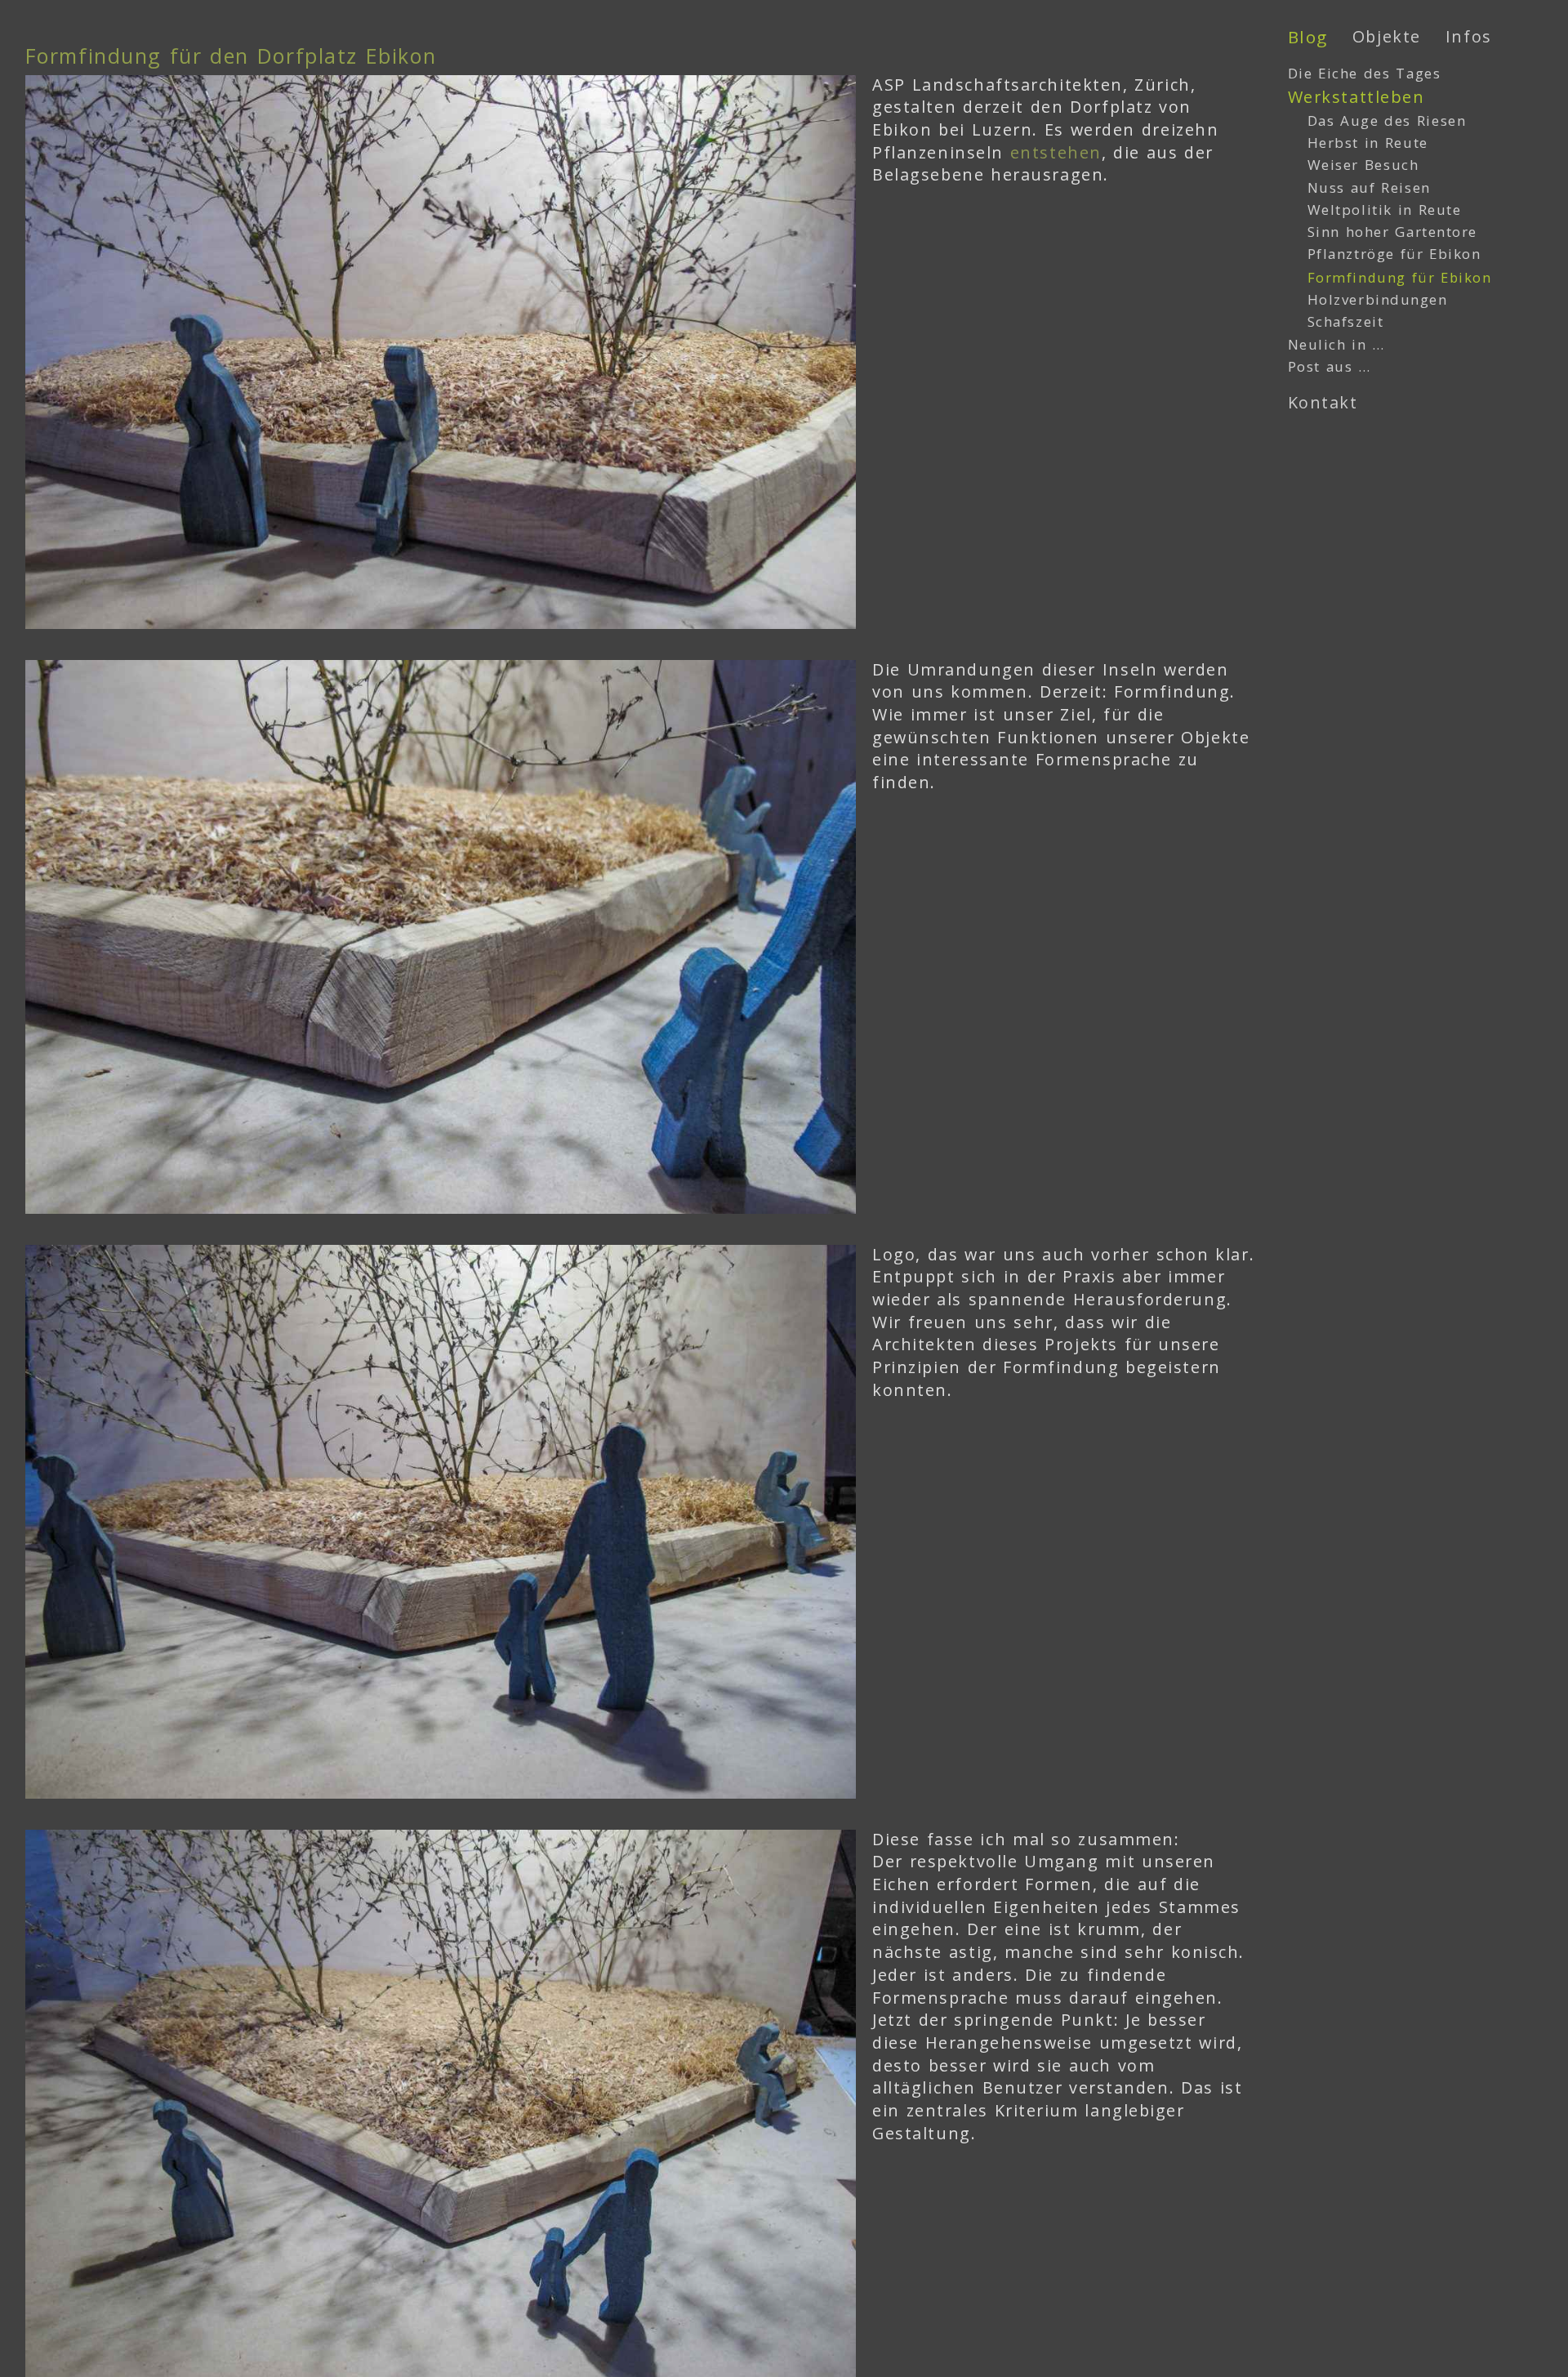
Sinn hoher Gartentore (1392, 232)
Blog (1308, 37)
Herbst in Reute (1368, 143)
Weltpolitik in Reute (1385, 210)
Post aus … (1330, 366)
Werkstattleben (1356, 97)
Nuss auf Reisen (1369, 187)
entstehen (1056, 152)
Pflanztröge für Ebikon (1394, 254)
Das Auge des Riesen (1387, 120)
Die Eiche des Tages (1365, 73)
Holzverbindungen (1378, 299)
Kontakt (1323, 402)
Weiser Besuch (1363, 165)
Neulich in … (1336, 344)
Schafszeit (1346, 321)
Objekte (1387, 36)
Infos (1469, 36)
